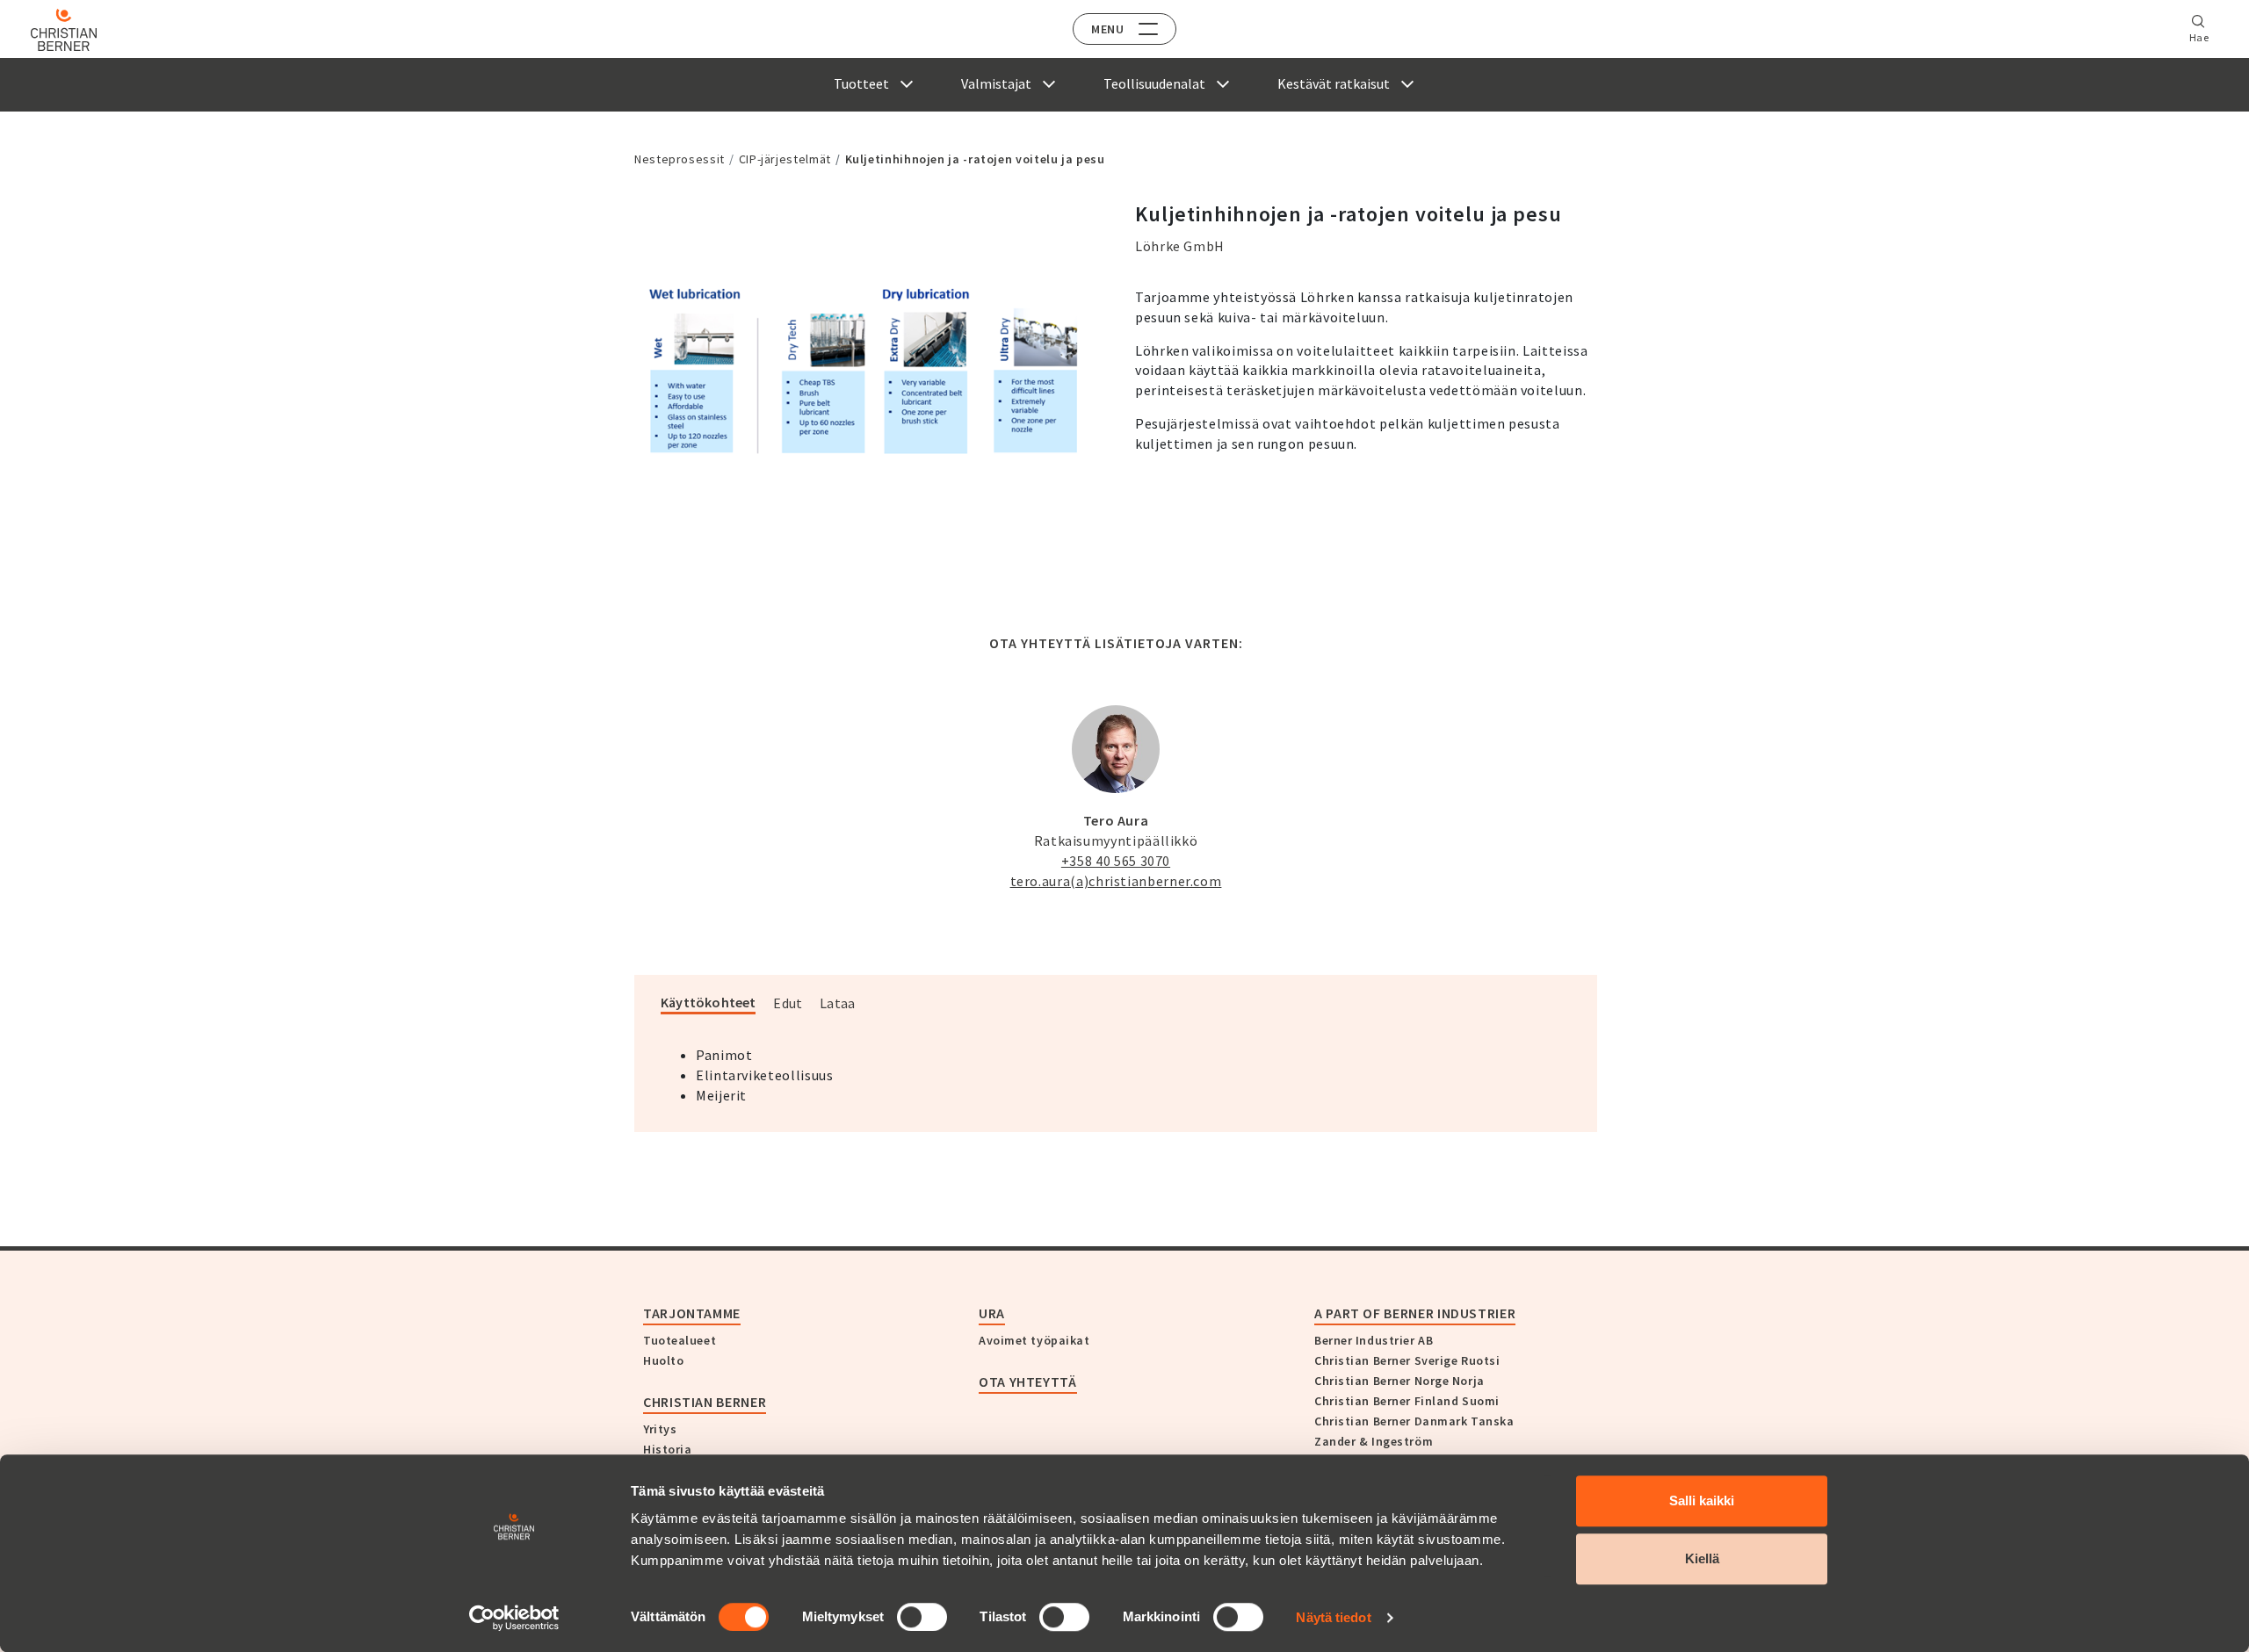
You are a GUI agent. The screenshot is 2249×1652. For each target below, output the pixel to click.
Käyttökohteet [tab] (708, 1002)
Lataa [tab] (837, 1003)
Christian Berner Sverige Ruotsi (1407, 1360)
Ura (992, 1313)
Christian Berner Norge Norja (1399, 1381)
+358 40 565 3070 (1116, 861)
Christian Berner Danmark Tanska (1414, 1421)
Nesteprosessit (680, 159)
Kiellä (1702, 1558)
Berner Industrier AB (1374, 1340)
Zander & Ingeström (1374, 1441)
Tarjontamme (692, 1313)
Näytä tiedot (1333, 1617)
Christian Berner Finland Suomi (1407, 1401)
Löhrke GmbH (1180, 246)
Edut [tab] (788, 1003)
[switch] (922, 1617)
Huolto (663, 1360)
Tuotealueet (680, 1340)
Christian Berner (705, 1402)
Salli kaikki (1702, 1501)
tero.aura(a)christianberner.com (1116, 881)
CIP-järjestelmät (785, 159)
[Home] (64, 30)
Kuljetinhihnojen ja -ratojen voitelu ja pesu (975, 159)
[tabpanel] (865, 374)
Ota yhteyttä (1028, 1381)
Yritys (660, 1429)
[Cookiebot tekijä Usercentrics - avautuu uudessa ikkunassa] (514, 1618)
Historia (667, 1449)
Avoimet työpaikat (1034, 1340)
